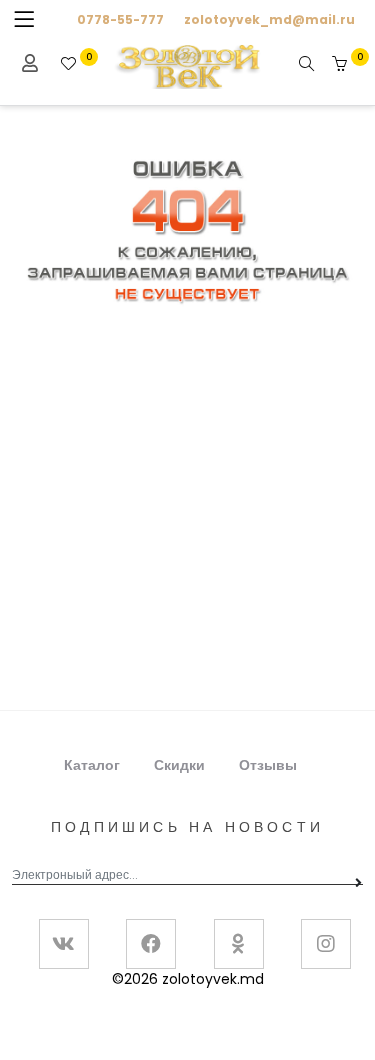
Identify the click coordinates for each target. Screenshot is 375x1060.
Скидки (179, 765)
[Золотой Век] (188, 65)
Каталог (92, 765)
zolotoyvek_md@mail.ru (269, 19)
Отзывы (268, 765)
